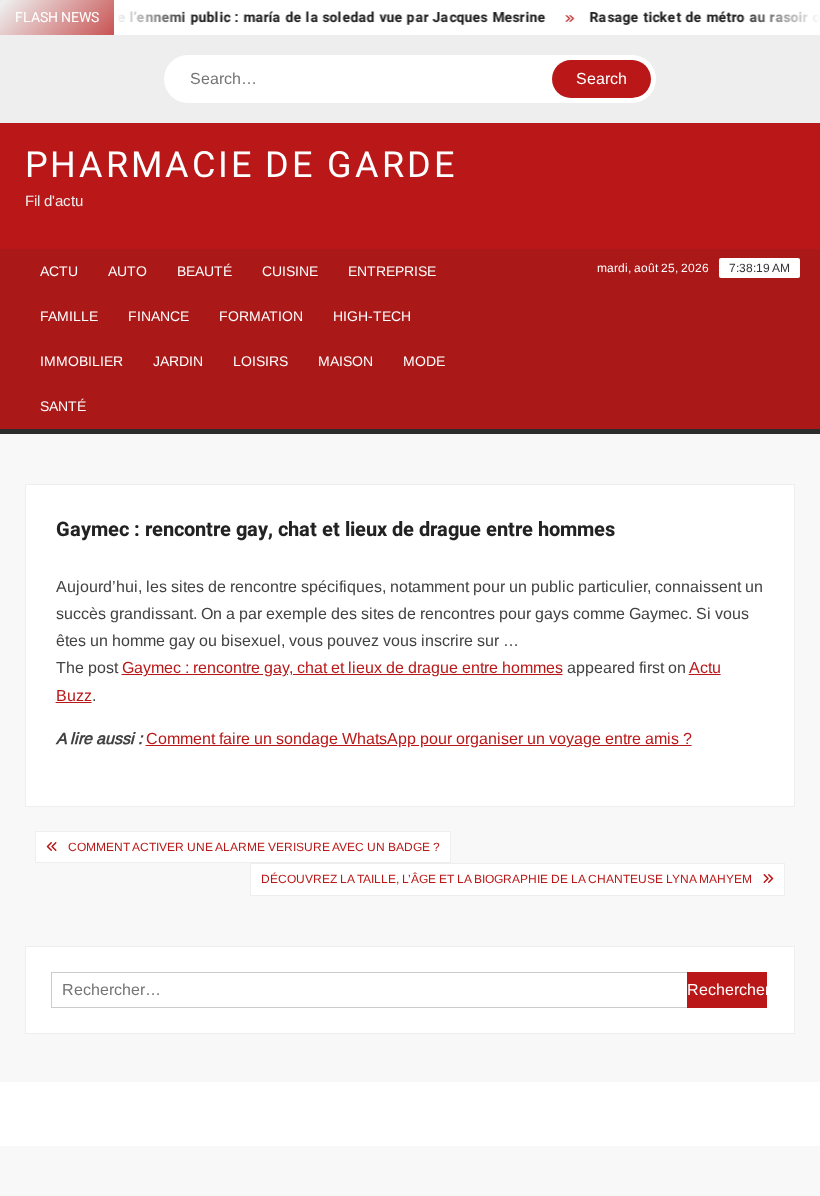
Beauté (204, 271)
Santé (63, 406)
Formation (261, 316)
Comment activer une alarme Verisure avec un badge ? (254, 847)
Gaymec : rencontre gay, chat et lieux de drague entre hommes (342, 667)
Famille (69, 316)
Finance (158, 316)
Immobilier (81, 361)
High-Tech (372, 316)
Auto (127, 271)
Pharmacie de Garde (241, 165)
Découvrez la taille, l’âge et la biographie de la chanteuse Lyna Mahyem (506, 879)
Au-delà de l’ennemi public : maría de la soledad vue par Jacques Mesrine (289, 17)
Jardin (178, 361)
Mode (424, 361)
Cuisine (290, 271)
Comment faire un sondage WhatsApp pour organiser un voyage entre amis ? (419, 738)
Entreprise (392, 271)
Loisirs (260, 361)
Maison (345, 361)
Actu (59, 271)
